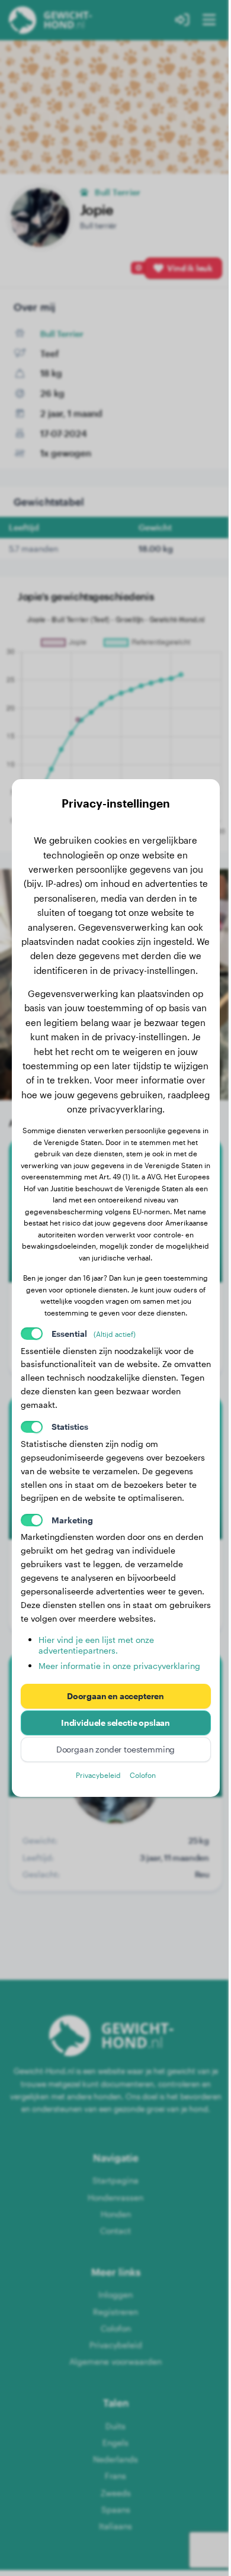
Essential (94, 1334)
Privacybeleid (98, 1775)
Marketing (72, 1520)
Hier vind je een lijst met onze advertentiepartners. (96, 1645)
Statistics (70, 1427)
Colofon (143, 1775)
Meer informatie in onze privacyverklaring (119, 1666)
